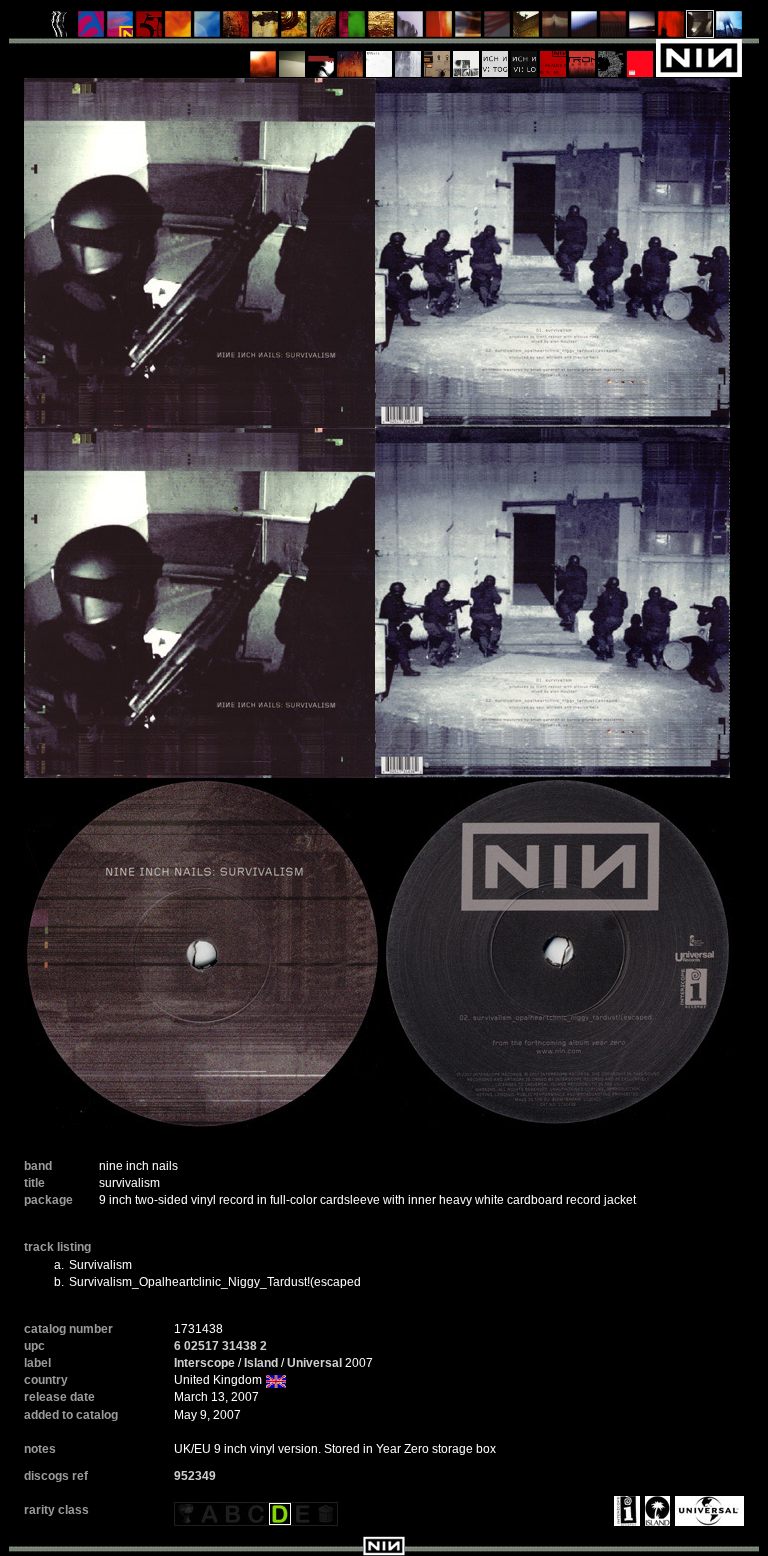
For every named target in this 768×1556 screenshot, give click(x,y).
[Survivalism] (700, 29)
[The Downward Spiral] (265, 29)
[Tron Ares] (582, 57)
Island (261, 1363)
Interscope (204, 1363)
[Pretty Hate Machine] (91, 29)
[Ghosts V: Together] (495, 57)
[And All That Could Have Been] (526, 29)
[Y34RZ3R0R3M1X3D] (263, 57)
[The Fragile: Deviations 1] (408, 57)
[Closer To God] (294, 29)
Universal (314, 1363)
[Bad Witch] (466, 57)
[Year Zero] (729, 29)
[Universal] (707, 1510)
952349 (195, 1476)
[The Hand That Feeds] (555, 29)
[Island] (655, 1510)
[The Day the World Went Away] (410, 29)
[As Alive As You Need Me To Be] (553, 57)
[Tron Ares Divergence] (611, 57)
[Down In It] (62, 29)
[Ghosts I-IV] (292, 57)
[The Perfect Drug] (352, 29)
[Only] (613, 29)
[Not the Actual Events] (379, 57)
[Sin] (149, 29)
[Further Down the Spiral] (323, 29)
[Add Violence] (437, 57)
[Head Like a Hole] (120, 29)
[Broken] (178, 29)
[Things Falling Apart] (497, 29)
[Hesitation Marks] (350, 57)
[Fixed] (207, 29)
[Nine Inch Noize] (640, 57)
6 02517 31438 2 (220, 1346)
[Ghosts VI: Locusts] (524, 57)
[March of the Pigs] (236, 29)
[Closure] (381, 29)
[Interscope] (624, 1510)
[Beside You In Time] (671, 29)
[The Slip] (321, 57)
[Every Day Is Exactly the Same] (642, 29)
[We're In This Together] (468, 29)
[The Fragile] (439, 29)
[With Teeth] (584, 29)
